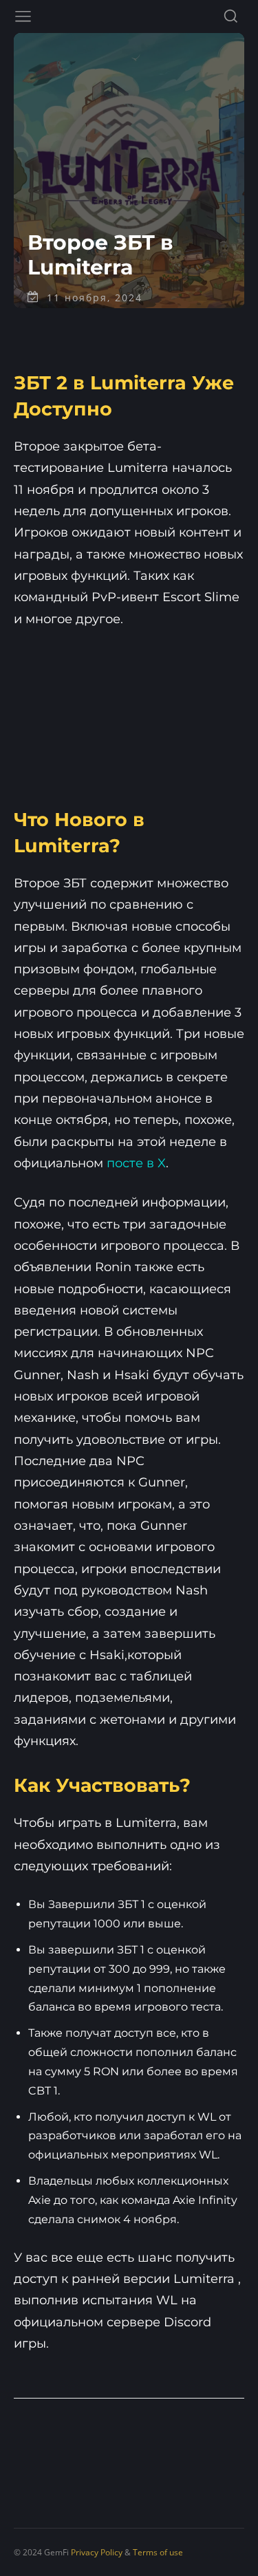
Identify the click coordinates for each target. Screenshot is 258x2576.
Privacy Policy (97, 2552)
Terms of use (158, 2552)
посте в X (136, 1163)
